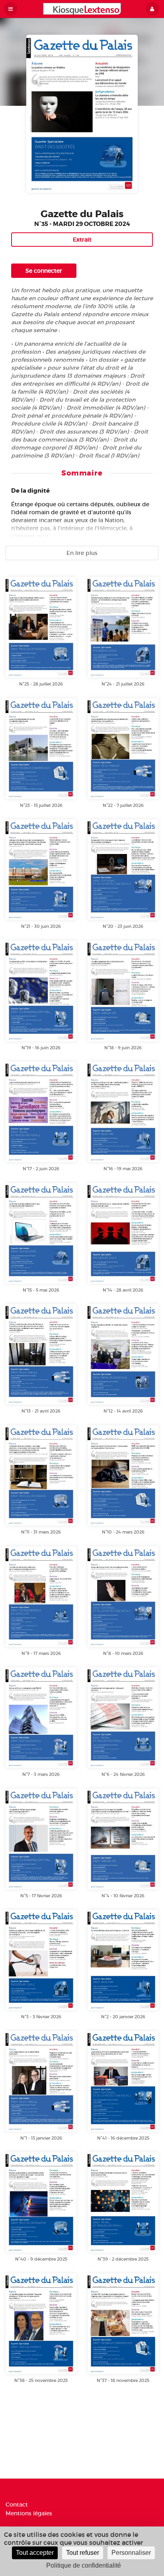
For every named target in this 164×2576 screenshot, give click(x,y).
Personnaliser (131, 2553)
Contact (17, 2505)
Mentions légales (29, 2513)
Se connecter (44, 271)
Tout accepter (35, 2553)
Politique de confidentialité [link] (84, 2565)
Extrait (82, 240)
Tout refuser (83, 2553)
